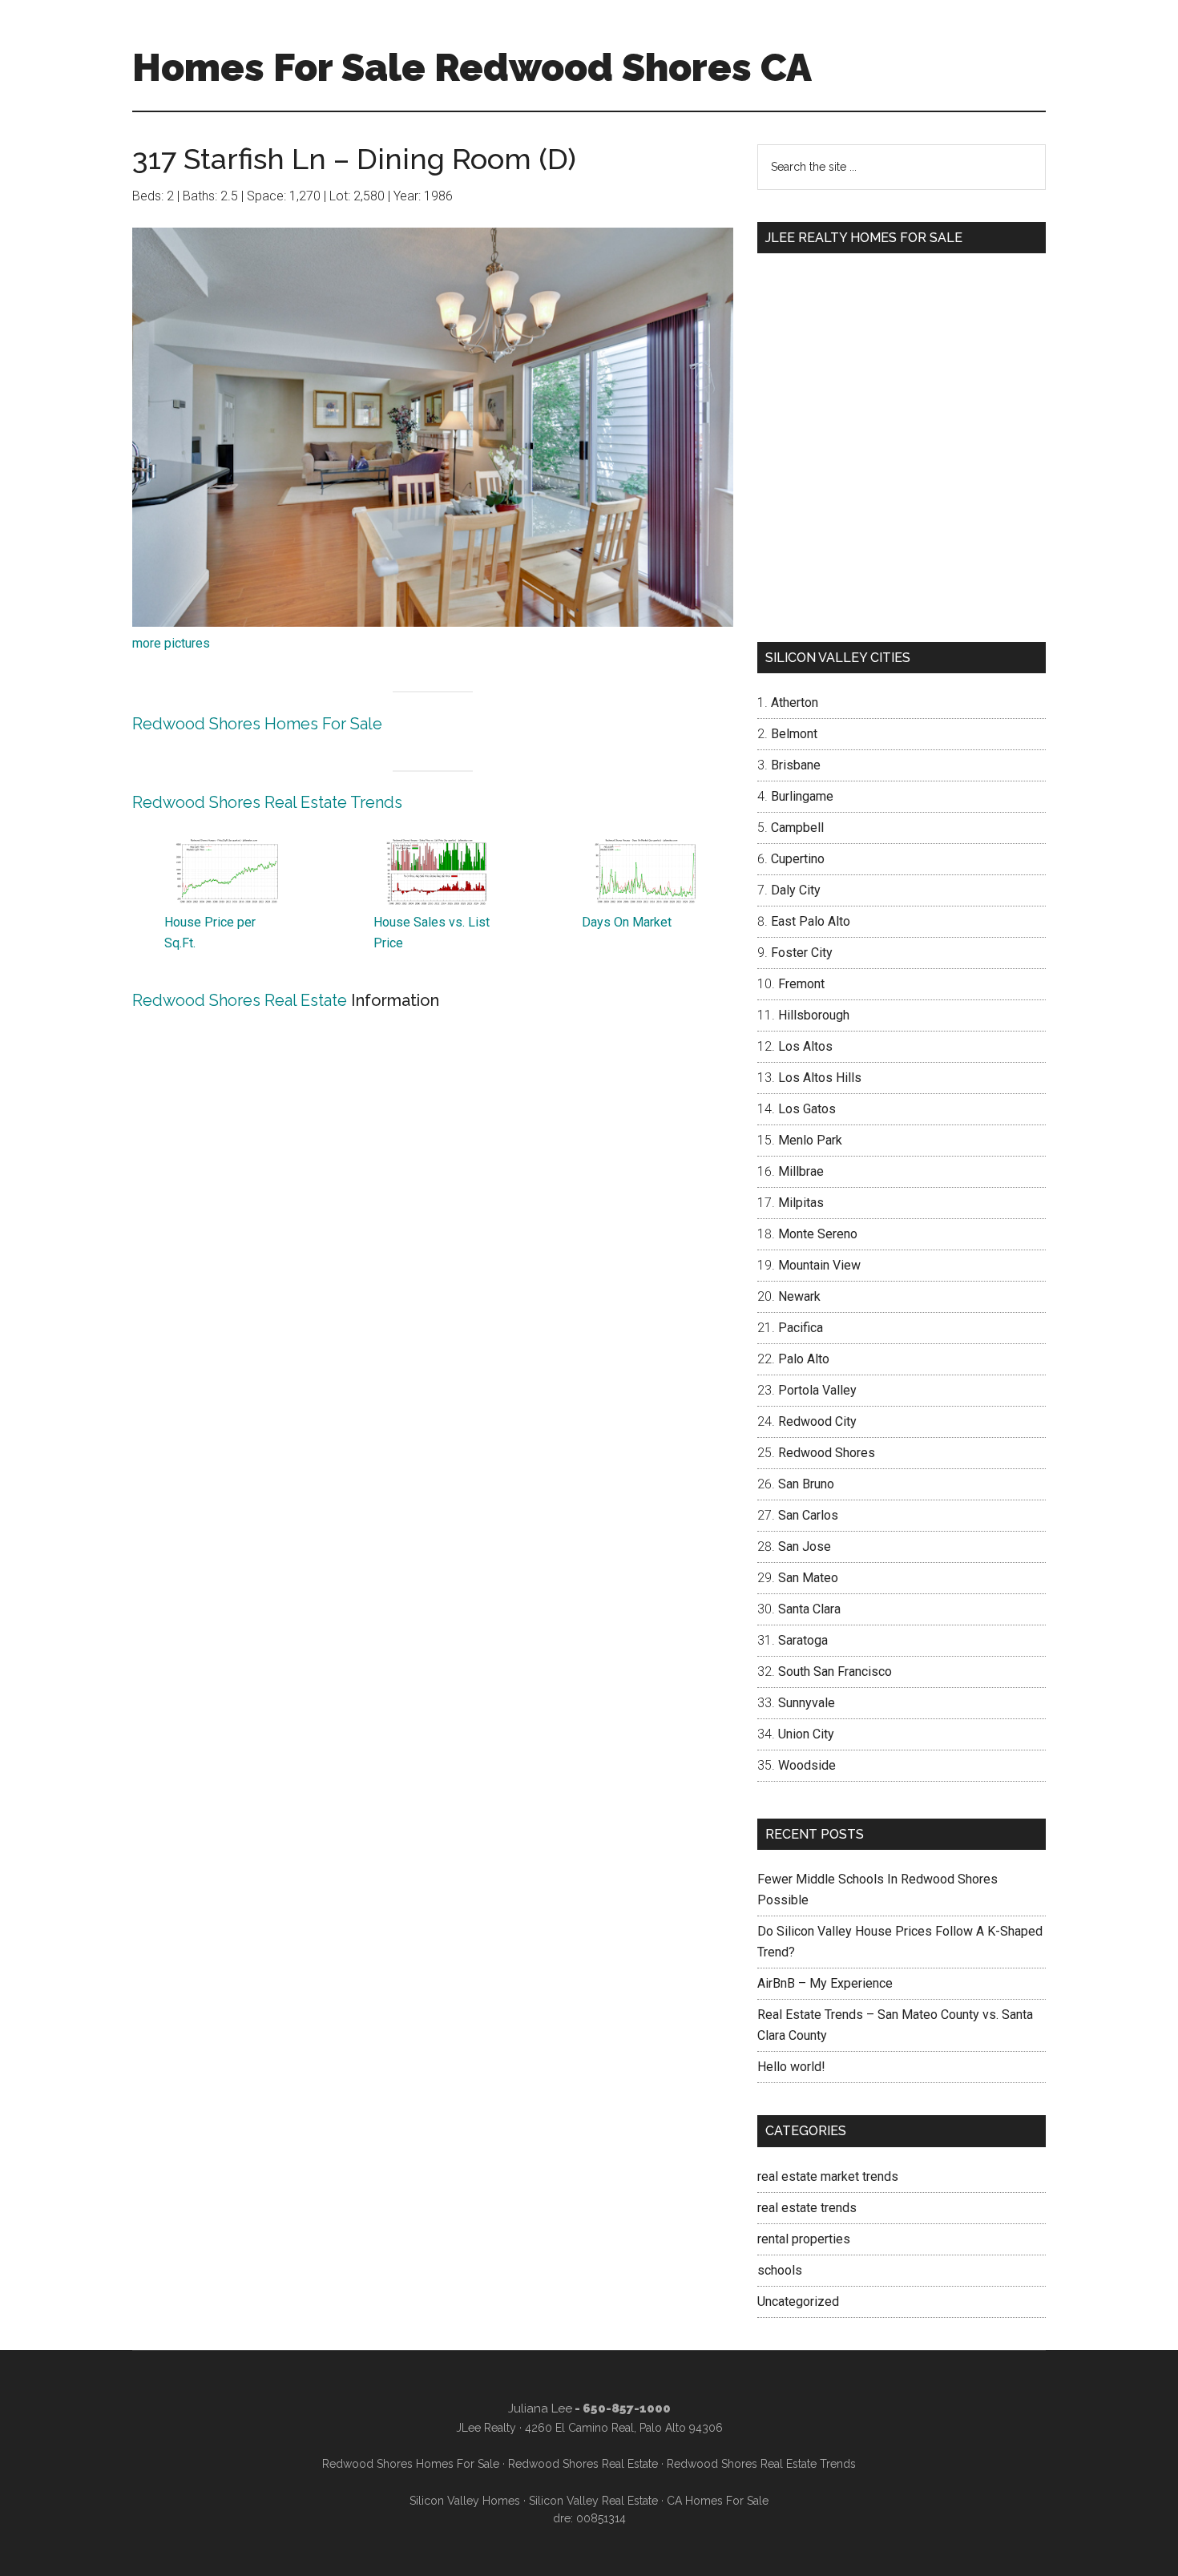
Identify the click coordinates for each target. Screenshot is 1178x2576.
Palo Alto (804, 1359)
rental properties (804, 2239)
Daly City (796, 890)
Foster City (802, 953)
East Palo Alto (811, 921)
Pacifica (801, 1328)
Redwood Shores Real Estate (240, 1000)
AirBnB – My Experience (825, 1983)
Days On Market (627, 922)
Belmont (794, 734)
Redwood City (817, 1421)
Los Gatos (807, 1109)
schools (780, 2270)
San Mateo (808, 1578)
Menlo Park (810, 1140)
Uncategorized (798, 2301)
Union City (806, 1734)
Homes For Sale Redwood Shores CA (472, 67)
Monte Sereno (818, 1234)
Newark (799, 1296)
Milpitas (801, 1203)
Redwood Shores (827, 1453)
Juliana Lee (540, 2408)
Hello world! (791, 2067)
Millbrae (801, 1171)
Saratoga (803, 1640)
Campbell (797, 828)
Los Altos (805, 1046)
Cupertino (798, 859)
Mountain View (819, 1265)
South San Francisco (835, 1672)
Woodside (807, 1765)
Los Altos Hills (820, 1078)
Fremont (801, 984)
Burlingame (802, 796)
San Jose (805, 1546)
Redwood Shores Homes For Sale (257, 724)
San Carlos (808, 1515)
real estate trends (807, 2208)
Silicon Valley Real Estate (593, 2501)
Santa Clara (809, 1609)
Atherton (795, 703)
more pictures (171, 643)
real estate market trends (828, 2176)
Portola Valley (817, 1390)
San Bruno (806, 1484)
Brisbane (796, 765)
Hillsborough (814, 1015)
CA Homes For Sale (718, 2501)
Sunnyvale (807, 1703)
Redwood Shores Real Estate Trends (267, 802)
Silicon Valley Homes (465, 2501)
